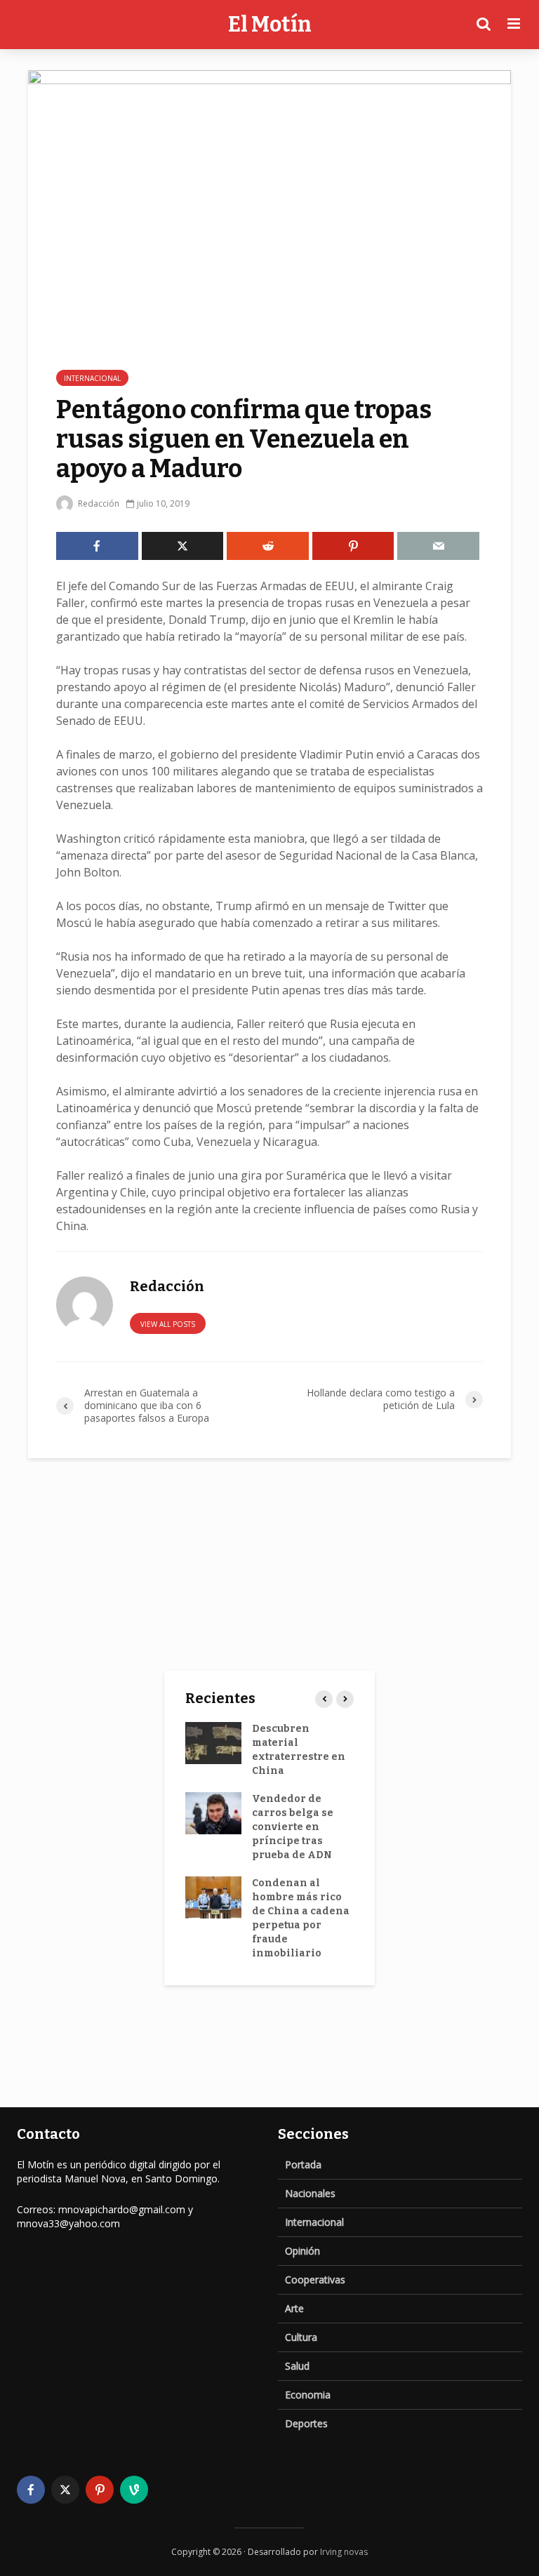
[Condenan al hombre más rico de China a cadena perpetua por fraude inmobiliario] (213, 1897)
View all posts (168, 1324)
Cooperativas (315, 2280)
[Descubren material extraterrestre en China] (213, 1743)
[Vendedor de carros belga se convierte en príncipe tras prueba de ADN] (213, 1813)
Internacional (92, 378)
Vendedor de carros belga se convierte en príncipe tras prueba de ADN (293, 1827)
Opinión (302, 2251)
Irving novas (344, 2552)
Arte (294, 2308)
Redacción (98, 503)
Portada (303, 2164)
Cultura (301, 2337)
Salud (297, 2366)
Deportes (306, 2423)
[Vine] (134, 2490)
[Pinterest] (100, 2490)
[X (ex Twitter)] (65, 2490)
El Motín (270, 25)
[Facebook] (31, 2490)
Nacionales (310, 2193)
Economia (308, 2395)
